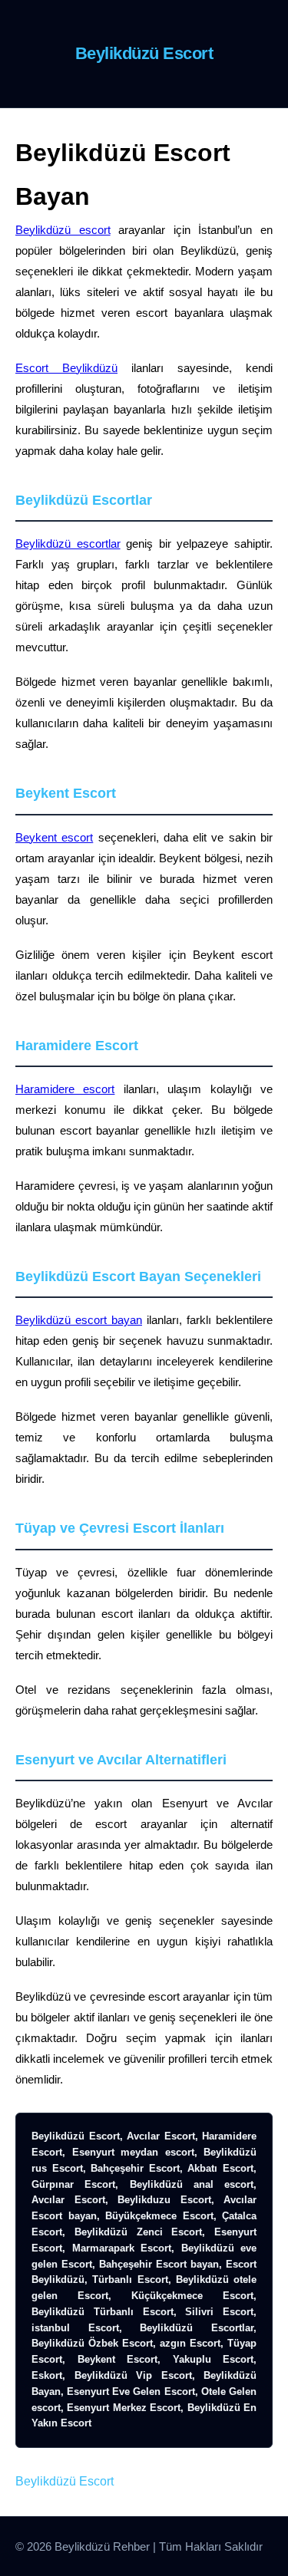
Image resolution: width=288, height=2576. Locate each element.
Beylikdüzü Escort (65, 2481)
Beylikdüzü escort (63, 230)
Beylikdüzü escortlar (68, 544)
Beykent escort (54, 837)
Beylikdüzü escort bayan (79, 1320)
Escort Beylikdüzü (66, 368)
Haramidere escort (65, 1089)
